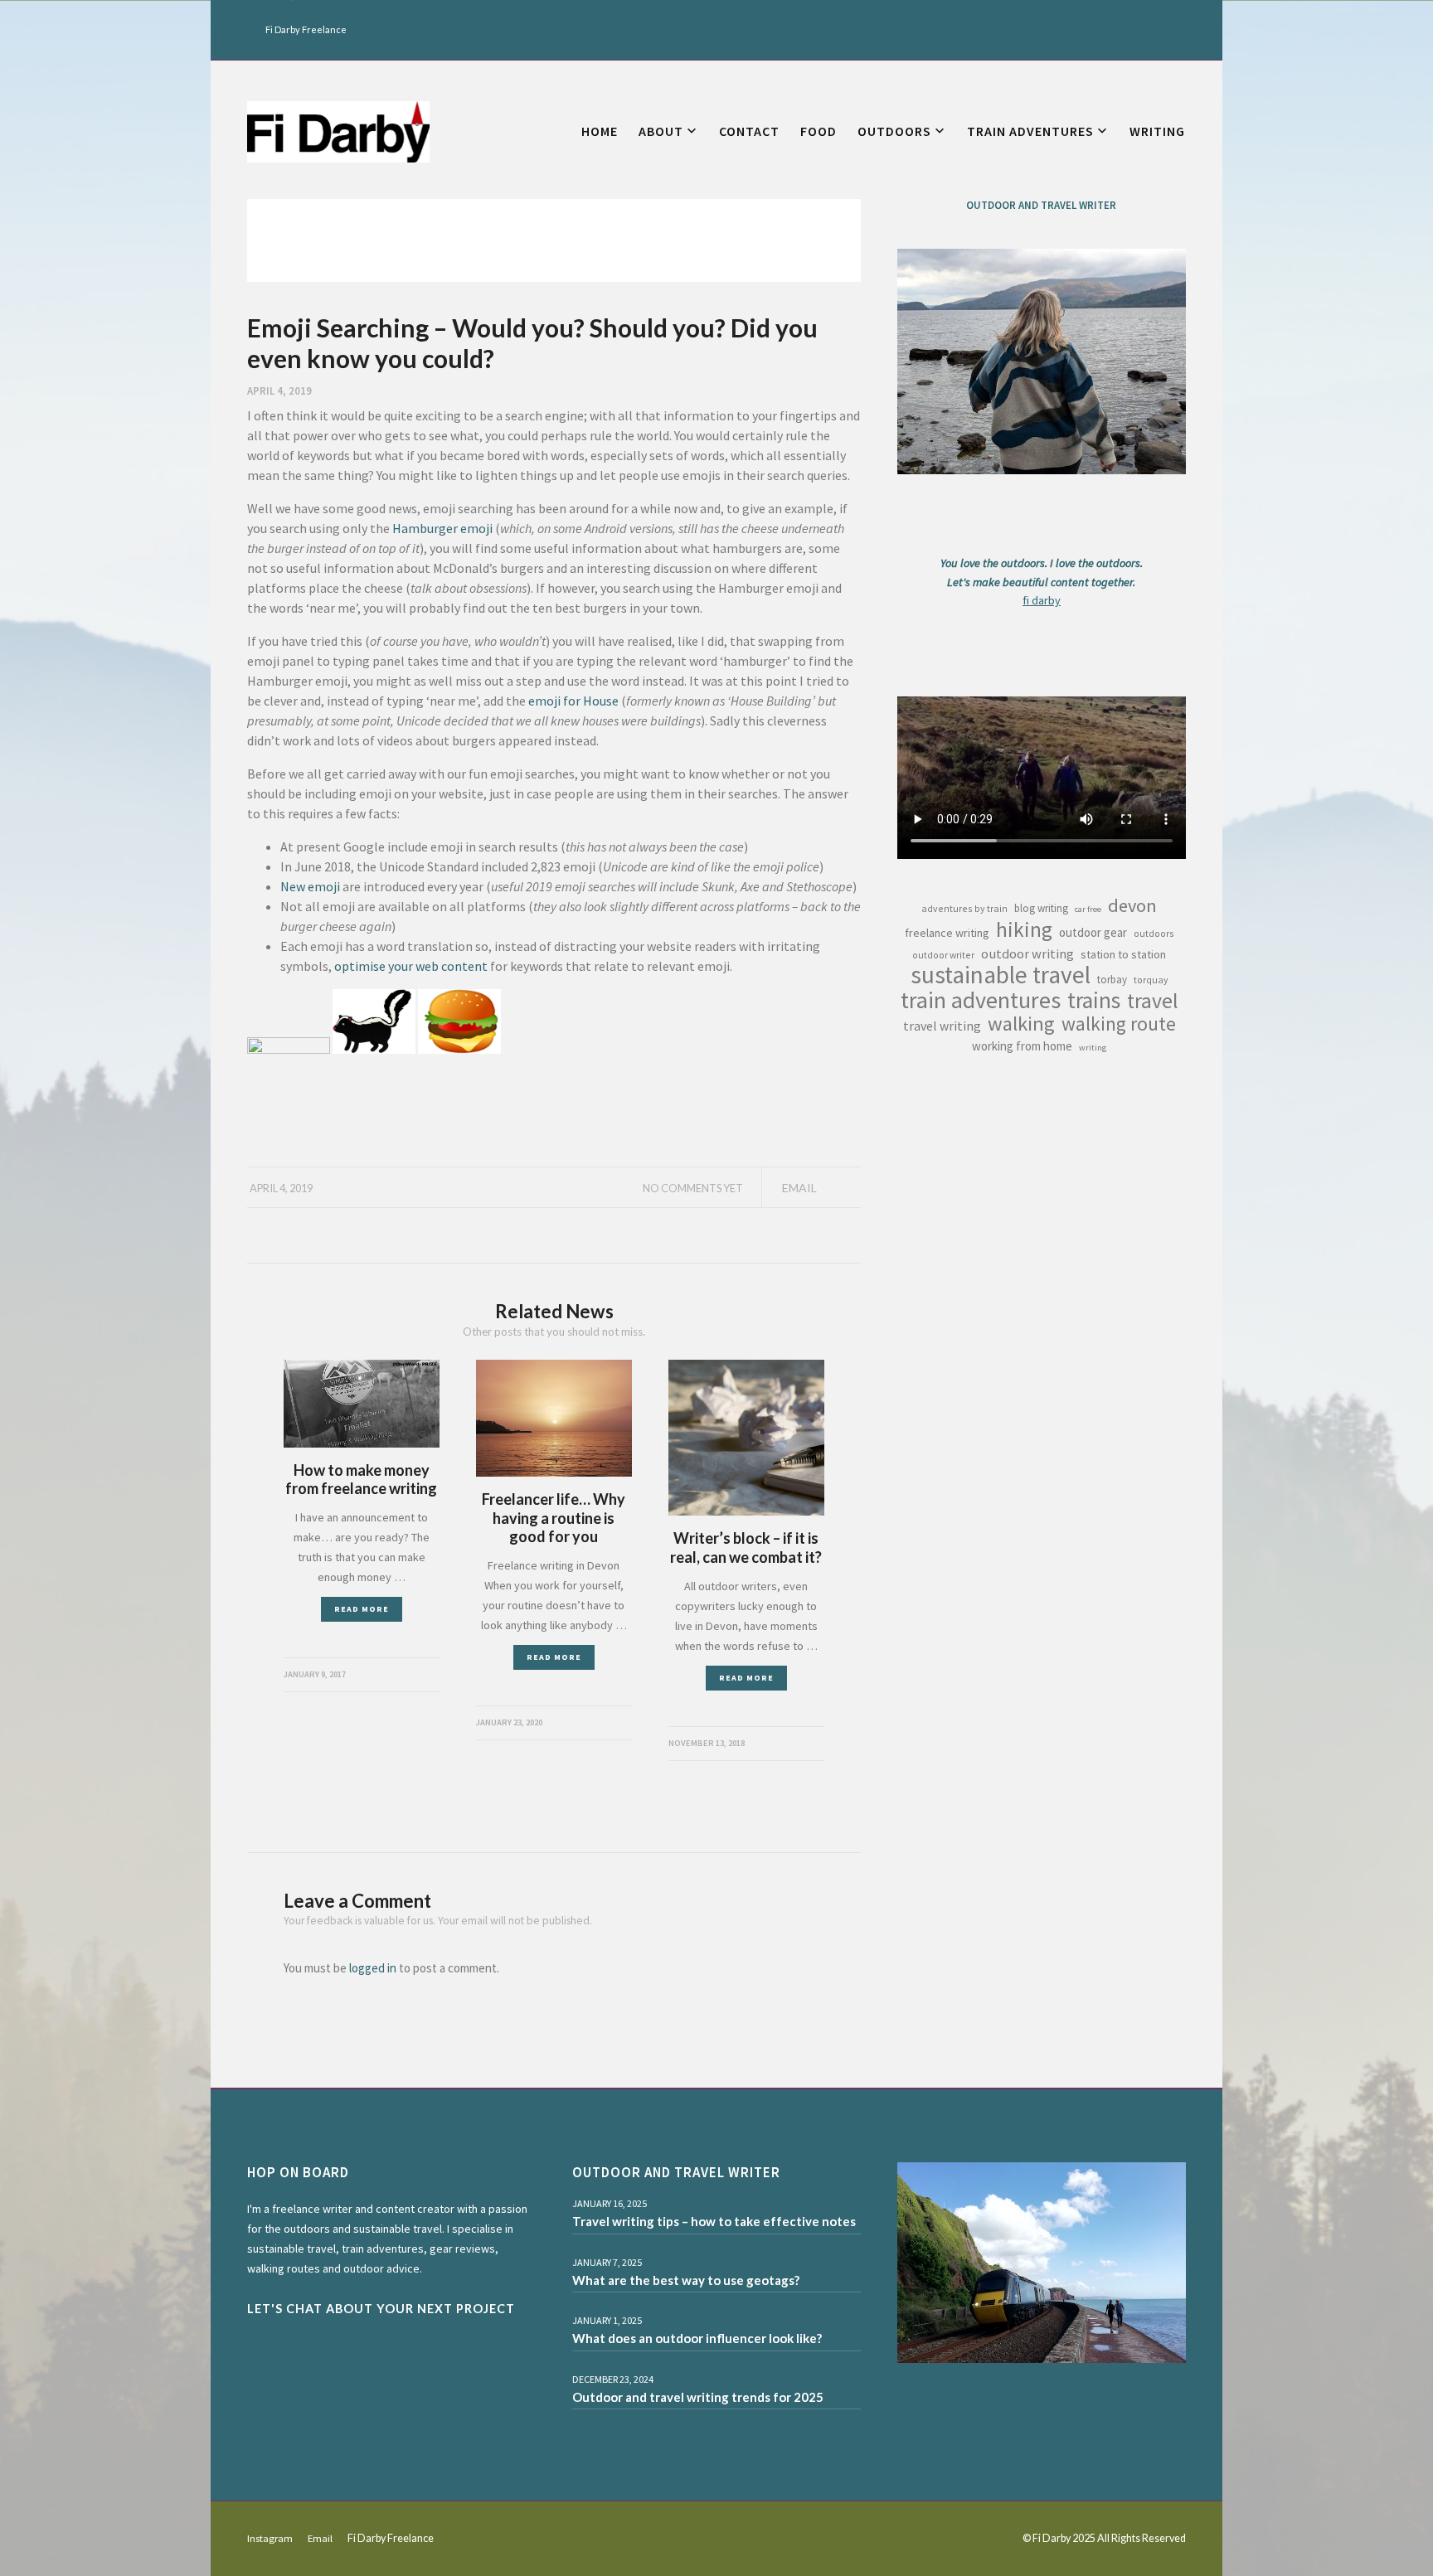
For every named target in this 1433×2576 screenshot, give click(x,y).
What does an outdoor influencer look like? (697, 2338)
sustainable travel (1001, 975)
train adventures (981, 1000)
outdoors (1154, 933)
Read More (362, 1609)
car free (1088, 909)
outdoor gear (1093, 932)
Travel (1153, 1001)
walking (1021, 1024)
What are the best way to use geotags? (686, 2280)
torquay (1151, 980)
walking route (1119, 1024)
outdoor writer (943, 955)
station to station (1123, 954)
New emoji (310, 886)
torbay (1112, 980)
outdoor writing (1027, 953)
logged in (373, 1968)
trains (1094, 1000)
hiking (1024, 929)
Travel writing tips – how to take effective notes (714, 2221)
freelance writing (947, 933)
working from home (1022, 1046)
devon (1132, 905)
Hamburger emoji (442, 528)
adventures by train (964, 908)
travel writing (942, 1026)
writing (1093, 1048)
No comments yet (693, 1188)
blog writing (1041, 908)
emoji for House (573, 701)
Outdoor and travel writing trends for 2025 (698, 2397)
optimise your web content (411, 966)
